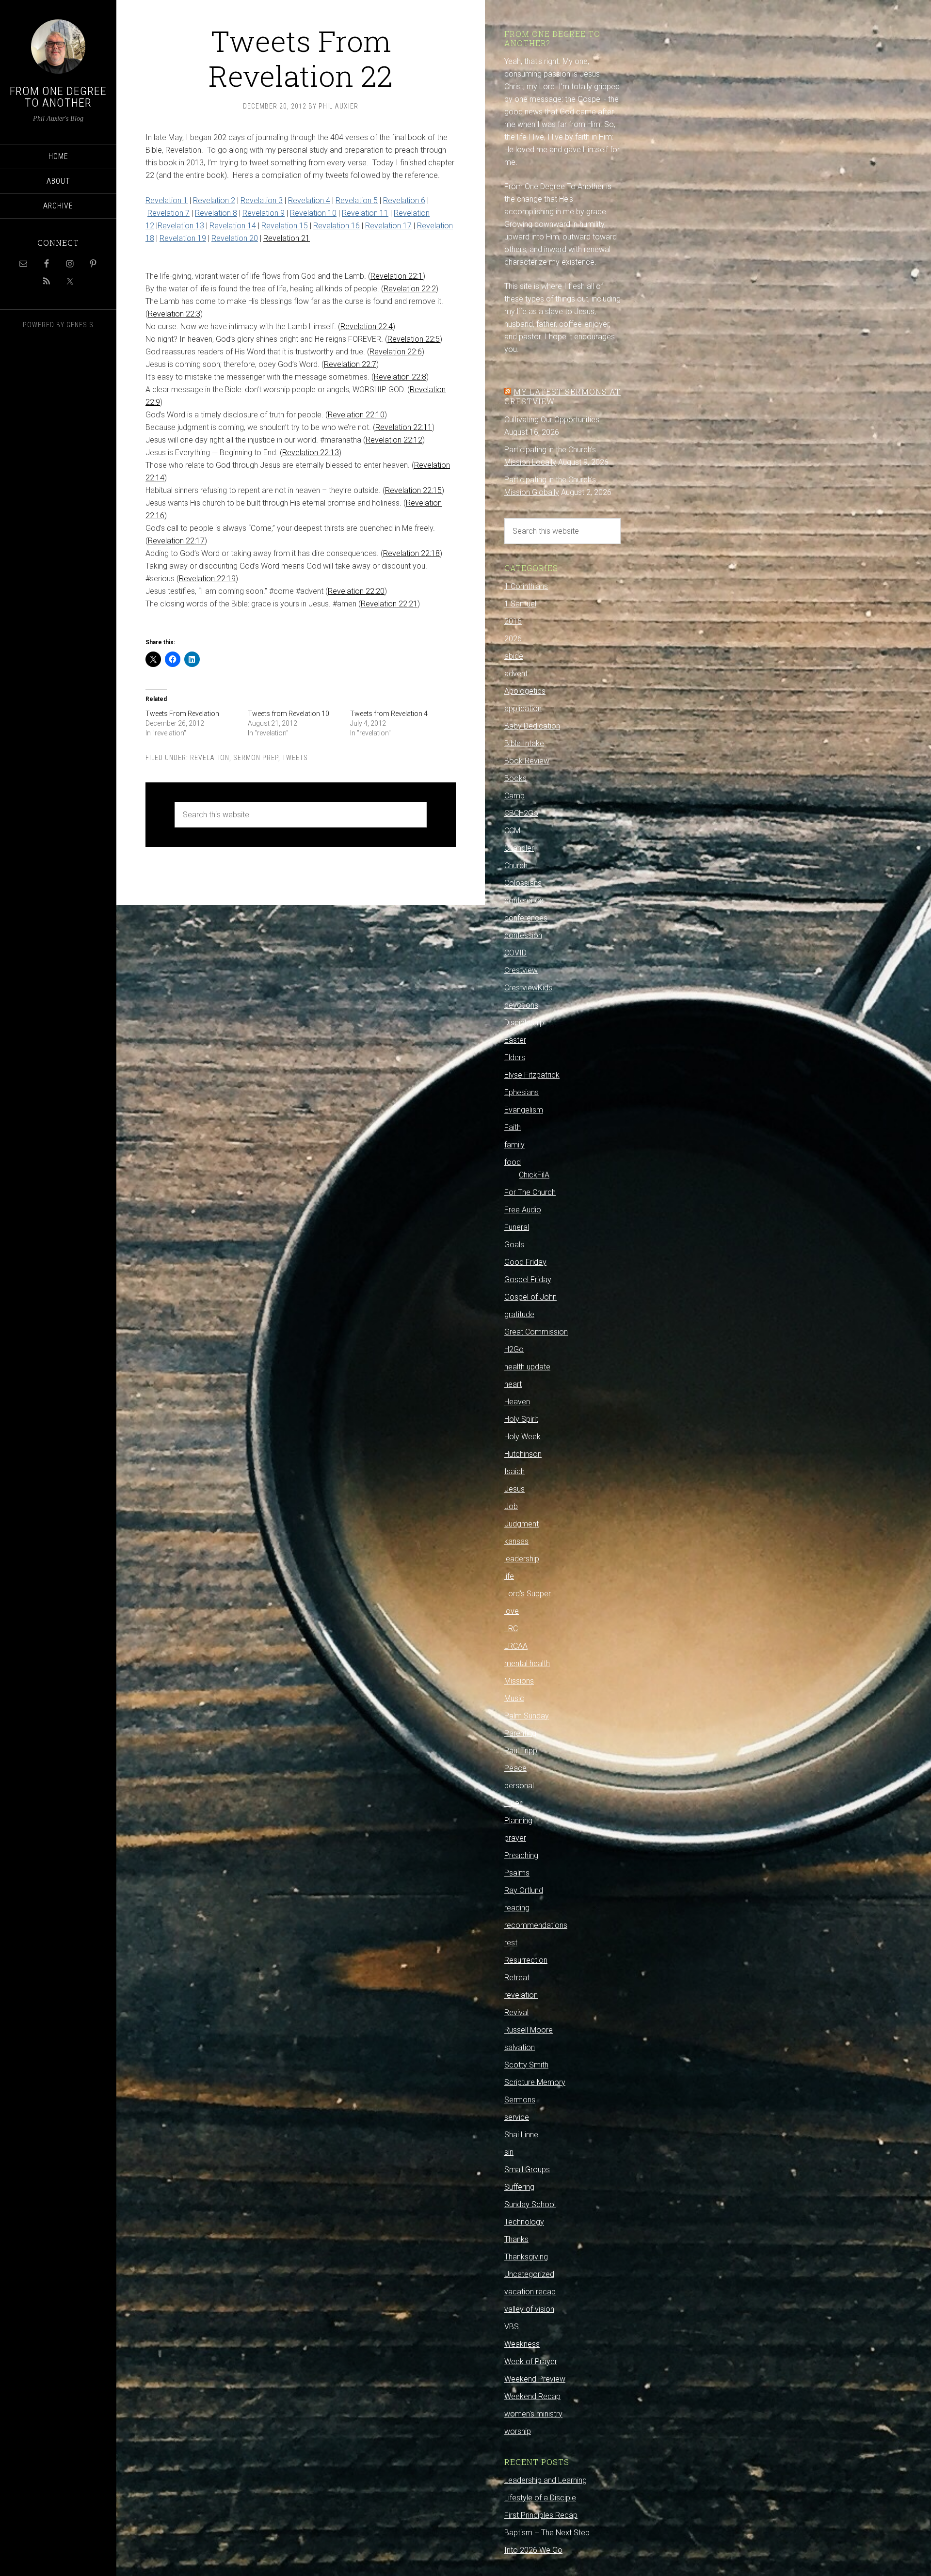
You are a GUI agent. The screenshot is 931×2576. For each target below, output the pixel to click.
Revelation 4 (309, 200)
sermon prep (256, 758)
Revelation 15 (285, 226)
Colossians (523, 883)
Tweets (295, 758)
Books (515, 778)
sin (509, 2152)
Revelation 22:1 (397, 276)
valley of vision (529, 2309)
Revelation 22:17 (176, 541)
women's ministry (533, 2414)
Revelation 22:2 (410, 289)
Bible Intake (524, 743)
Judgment (522, 1524)
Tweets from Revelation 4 (389, 714)
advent (516, 674)
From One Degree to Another (58, 97)
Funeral (517, 1227)
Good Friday (525, 1262)
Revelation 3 (262, 200)
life (509, 1576)
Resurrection (526, 1960)
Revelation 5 (357, 200)
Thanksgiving (526, 2257)
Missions (519, 1681)
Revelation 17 (388, 226)
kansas (516, 1541)
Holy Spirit (521, 1419)
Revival (516, 2012)
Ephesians (522, 1092)
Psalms (517, 1873)
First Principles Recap (541, 2515)
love (512, 1611)
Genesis (80, 325)
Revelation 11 (365, 213)
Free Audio (523, 1210)
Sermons (520, 2100)
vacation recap (530, 2292)
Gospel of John (530, 1297)
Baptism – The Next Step (547, 2533)
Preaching (521, 1855)
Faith (513, 1127)
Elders (515, 1057)
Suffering (519, 2187)
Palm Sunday (527, 1716)
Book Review (527, 761)
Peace (515, 1768)
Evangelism (524, 1110)
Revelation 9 (264, 213)
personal (519, 1786)
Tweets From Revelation (182, 714)
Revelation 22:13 (311, 453)
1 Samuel (520, 604)
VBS (512, 2327)
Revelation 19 (183, 238)
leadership (522, 1559)
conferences (526, 918)
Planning (518, 1821)
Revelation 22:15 (413, 490)
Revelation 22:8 (400, 377)
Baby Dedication (532, 726)
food (513, 1162)
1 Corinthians (526, 586)
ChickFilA (534, 1175)
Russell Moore (529, 2030)
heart (513, 1384)
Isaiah (514, 1471)
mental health (527, 1663)
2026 (513, 639)
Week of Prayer (531, 2361)
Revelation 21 (287, 238)
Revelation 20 (235, 238)
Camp (514, 796)
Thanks (516, 2239)
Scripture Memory (535, 2082)
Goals (514, 1245)
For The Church (530, 1192)
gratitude (519, 1314)
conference (524, 900)
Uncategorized (529, 2274)
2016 (513, 621)
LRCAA (516, 1646)
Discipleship (524, 1023)
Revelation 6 (404, 200)
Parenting (520, 1733)
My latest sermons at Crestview (562, 396)
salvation (520, 2047)
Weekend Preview (535, 2379)
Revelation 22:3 (174, 314)
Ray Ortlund (524, 1890)
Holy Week (522, 1437)
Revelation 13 (181, 226)
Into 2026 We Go (533, 2550)
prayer (515, 1838)
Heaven (517, 1402)
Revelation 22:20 (356, 591)
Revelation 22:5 (414, 339)
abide (514, 656)
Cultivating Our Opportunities (552, 420)
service (517, 2117)
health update (527, 1367)
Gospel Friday (528, 1280)
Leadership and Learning (546, 2480)
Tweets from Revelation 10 (289, 714)
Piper (513, 1803)
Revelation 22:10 (356, 415)
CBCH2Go (521, 813)
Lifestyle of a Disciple (540, 2498)
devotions (521, 1005)
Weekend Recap (532, 2396)
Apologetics (525, 691)
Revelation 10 (313, 213)
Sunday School (530, 2204)
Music (514, 1698)
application (523, 708)
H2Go (514, 1349)
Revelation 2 (214, 200)
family (514, 1145)
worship (518, 2431)
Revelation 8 (216, 213)
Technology (524, 2222)
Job (511, 1506)
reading (517, 1908)
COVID (515, 953)
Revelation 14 (233, 226)
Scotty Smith (526, 2065)
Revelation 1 (167, 200)
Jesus (514, 1489)
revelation (210, 758)
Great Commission (536, 1332)
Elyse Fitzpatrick (532, 1075)
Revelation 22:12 (394, 440)
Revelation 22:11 (404, 427)
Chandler (519, 848)
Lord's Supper (528, 1594)
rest (511, 1943)
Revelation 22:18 (411, 553)
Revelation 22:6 (396, 352)
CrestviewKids (528, 988)
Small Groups (527, 2170)
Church (516, 866)
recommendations (536, 1925)
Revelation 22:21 (389, 604)
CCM (512, 831)
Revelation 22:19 (207, 579)
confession (523, 935)
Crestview (521, 970)
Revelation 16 (337, 226)
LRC (511, 1629)
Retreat (517, 1978)
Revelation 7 (169, 213)
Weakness (522, 2344)
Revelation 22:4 (367, 326)
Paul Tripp (521, 1751)
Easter (515, 1040)
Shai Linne (521, 2135)
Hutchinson (523, 1454)
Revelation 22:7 (350, 364)
